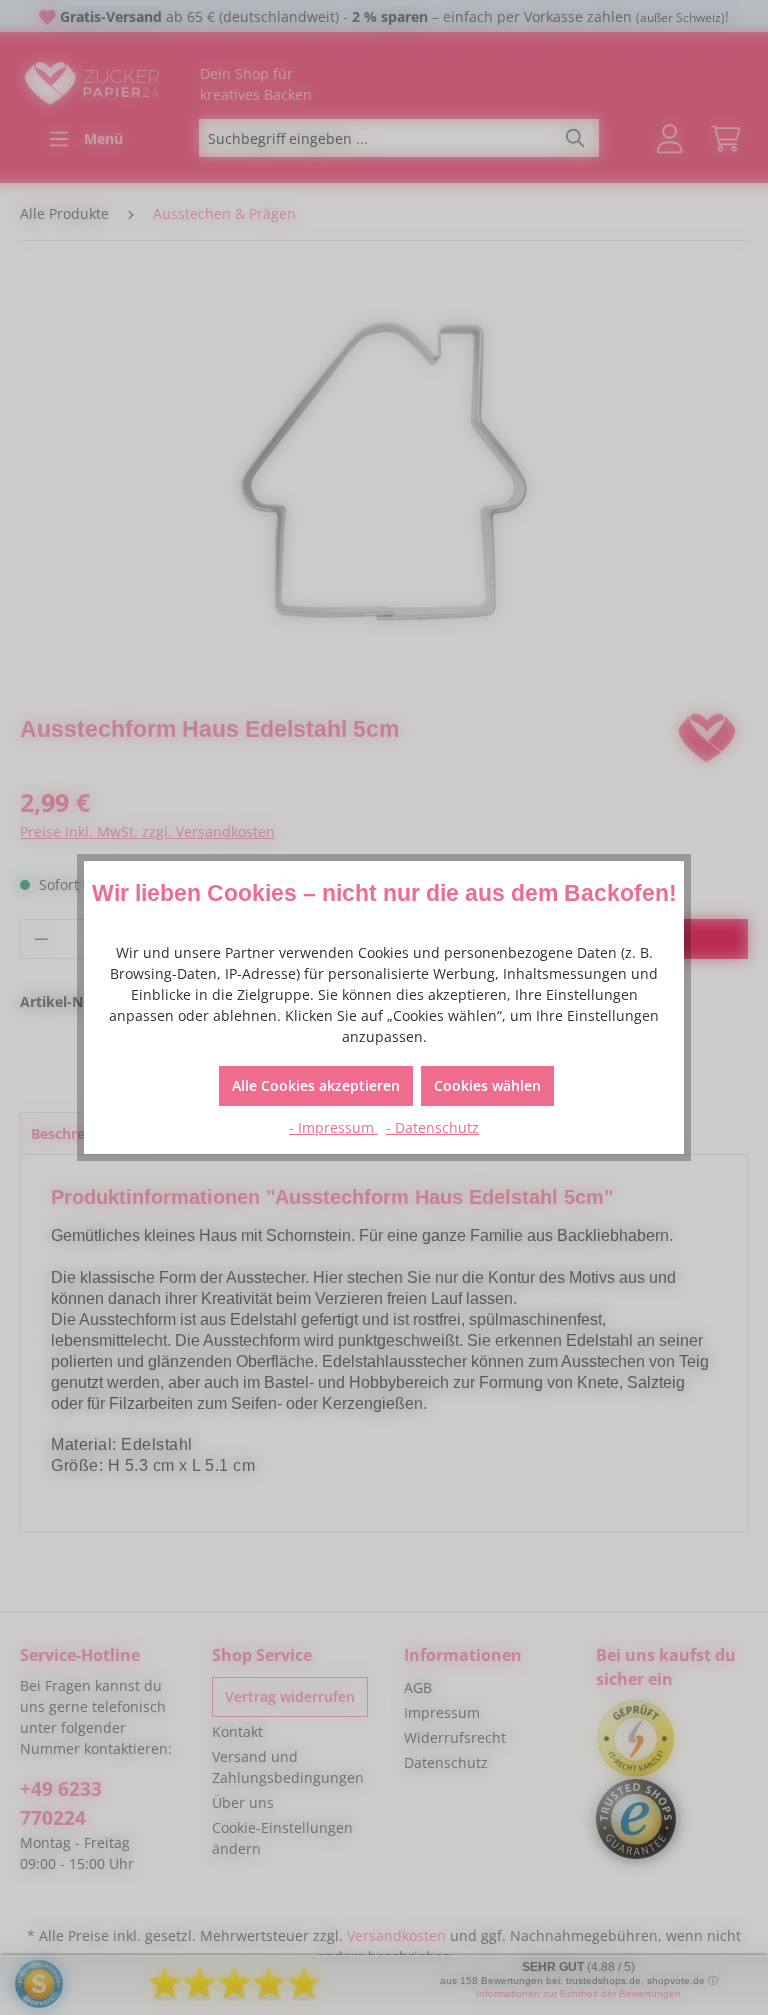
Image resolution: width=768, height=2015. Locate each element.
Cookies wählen (487, 1085)
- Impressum (333, 1127)
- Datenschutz (432, 1127)
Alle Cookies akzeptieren (316, 1085)
